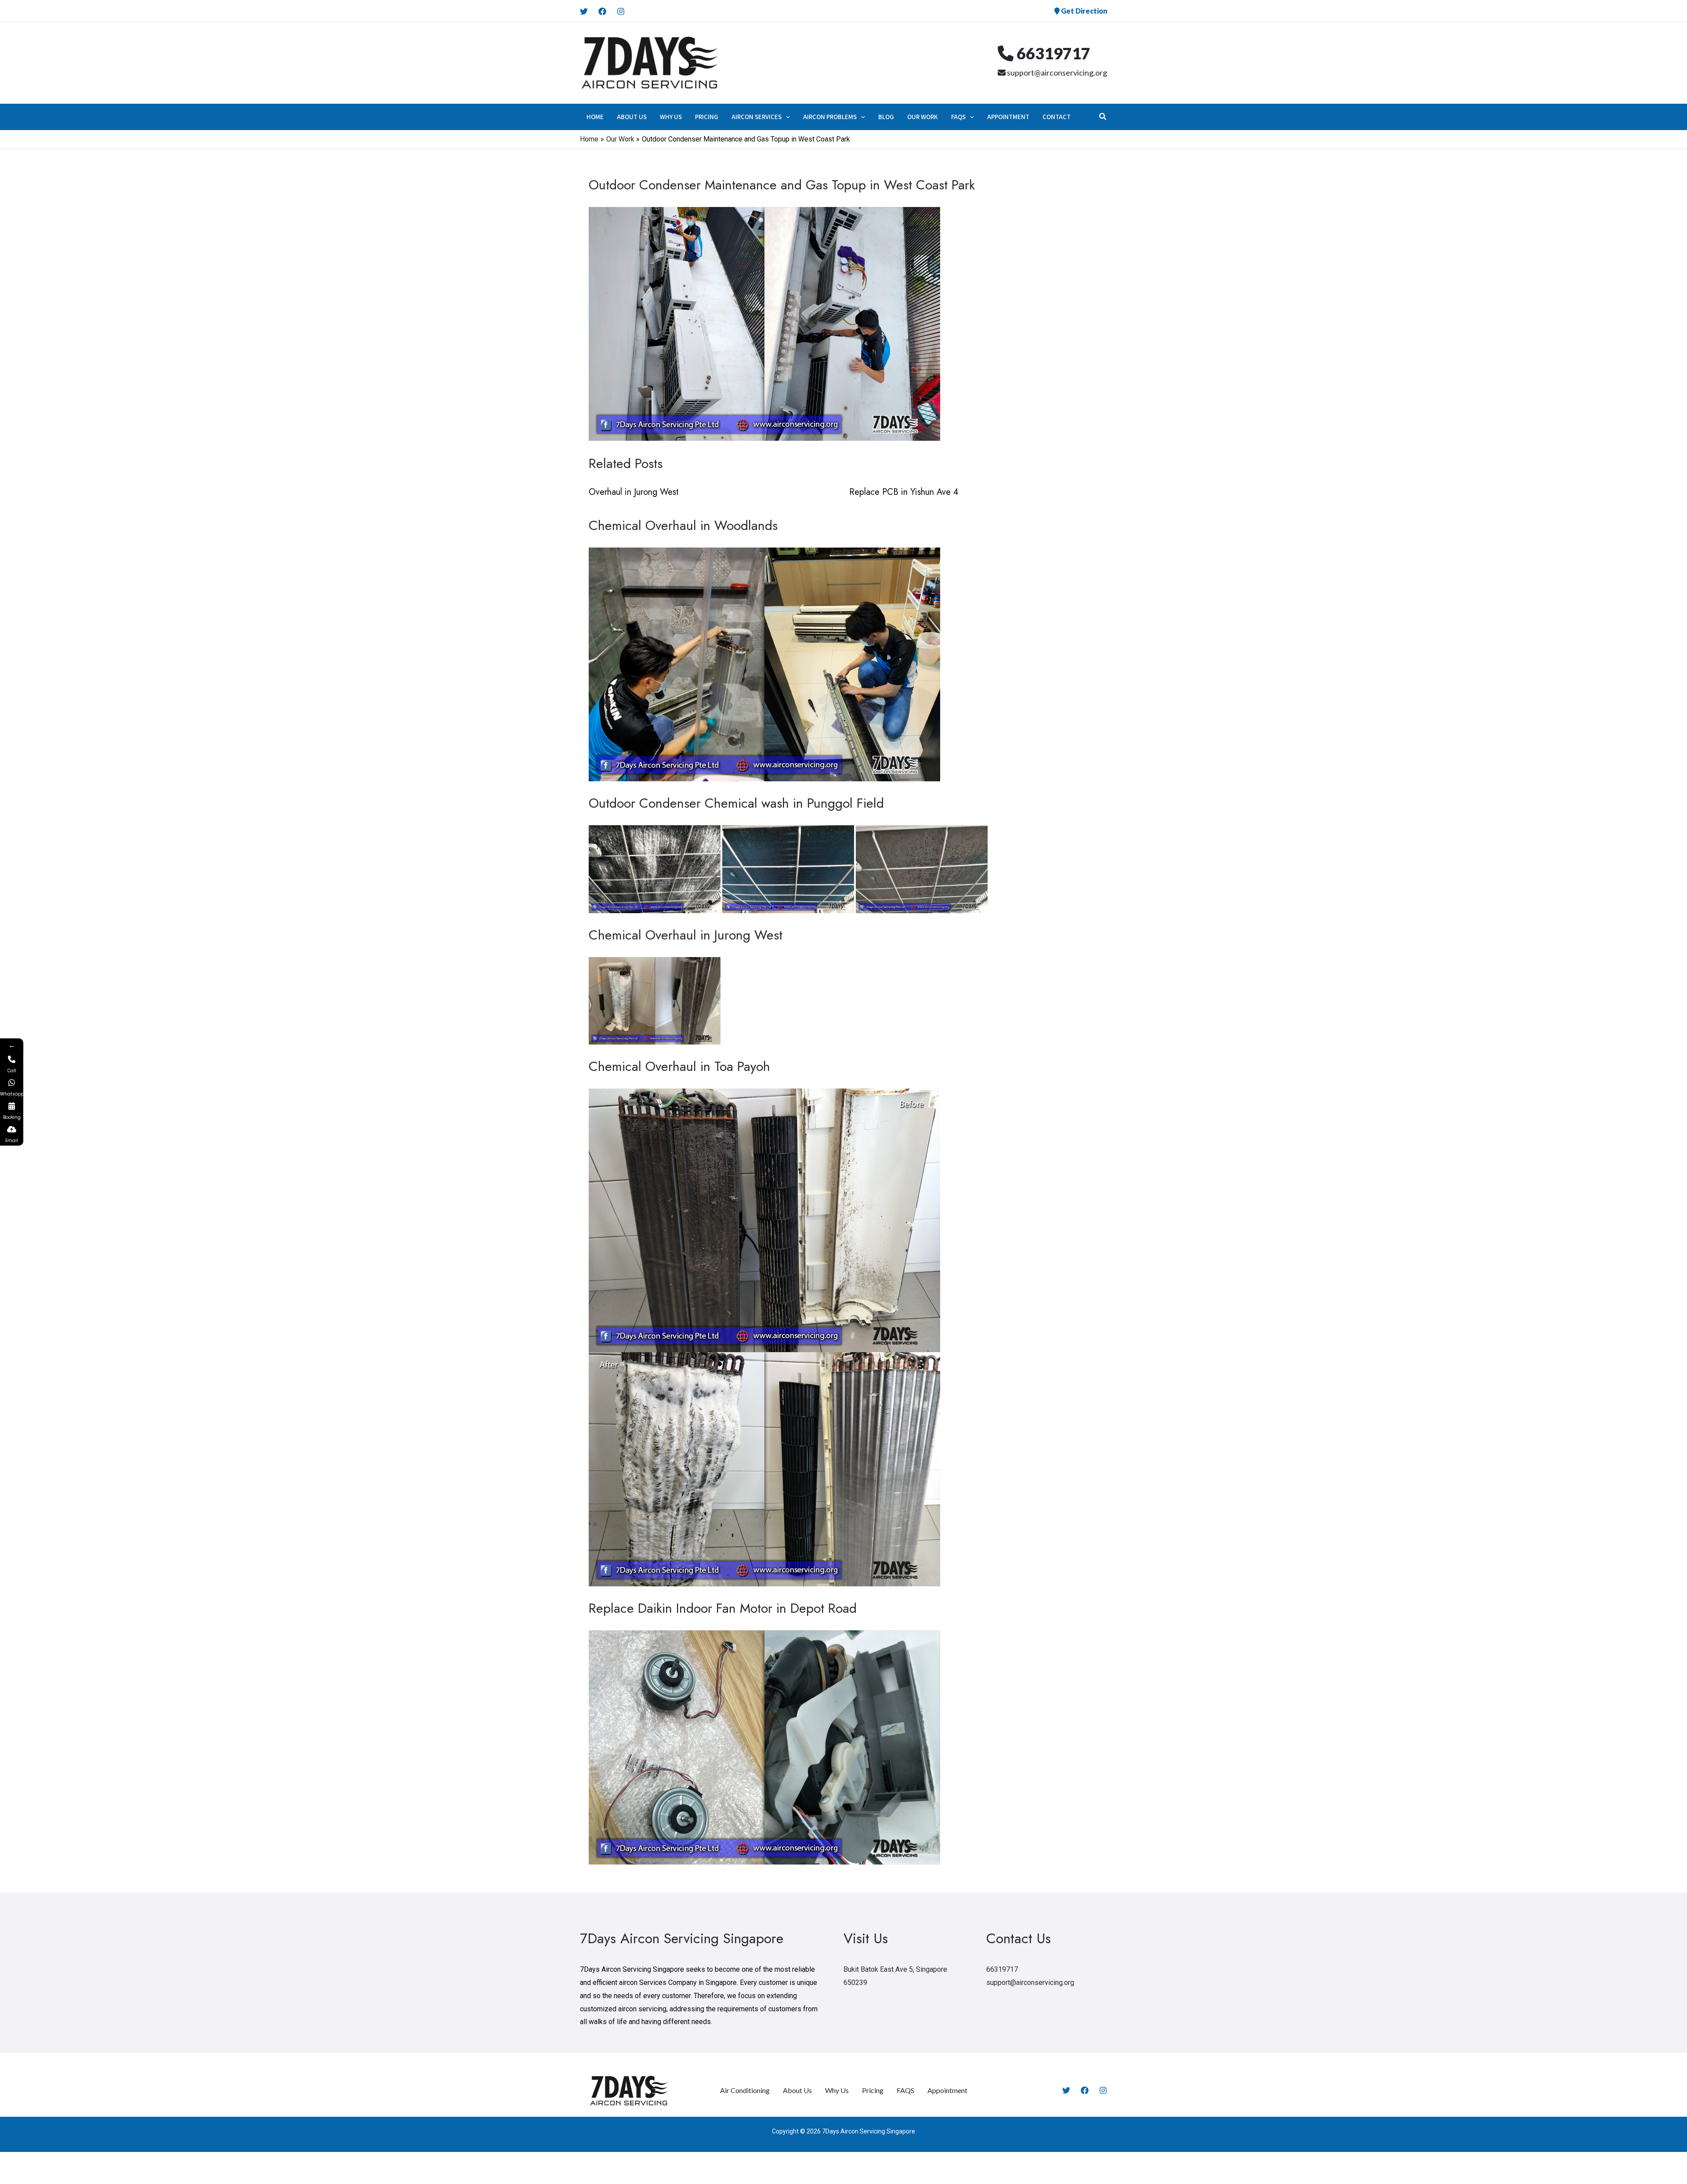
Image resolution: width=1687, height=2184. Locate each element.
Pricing (873, 2090)
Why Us (837, 2090)
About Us (797, 2090)
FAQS (905, 2090)
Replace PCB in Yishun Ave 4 (904, 492)
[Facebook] (602, 11)
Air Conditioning (745, 2090)
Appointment (947, 2090)
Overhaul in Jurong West (634, 492)
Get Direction (1083, 11)
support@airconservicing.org (1056, 73)
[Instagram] (621, 11)
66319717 (1052, 53)
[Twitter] (584, 11)
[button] (786, 117)
